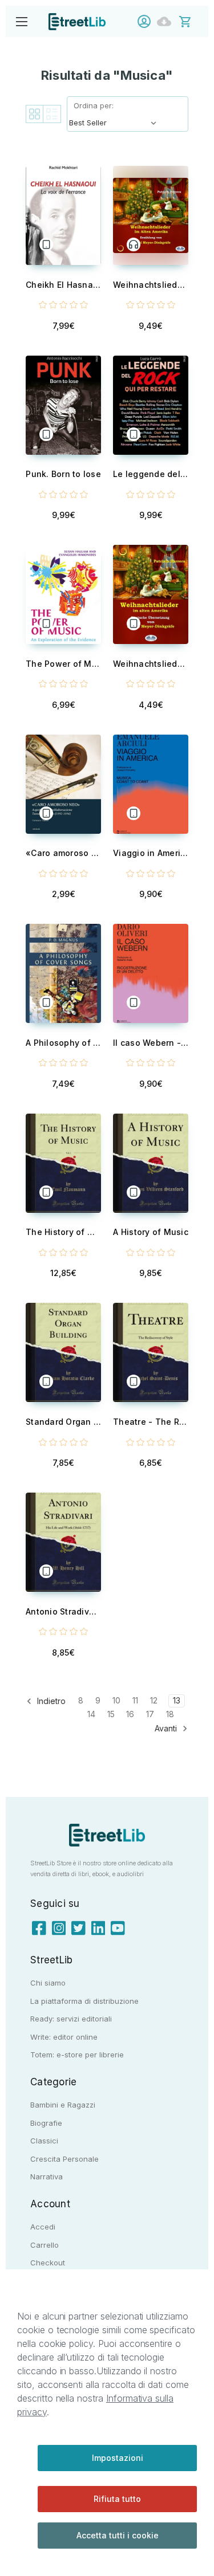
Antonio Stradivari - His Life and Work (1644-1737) (63, 1611)
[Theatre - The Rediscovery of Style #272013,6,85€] (151, 1352)
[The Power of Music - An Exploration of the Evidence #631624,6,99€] (63, 594)
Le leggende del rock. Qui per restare (151, 474)
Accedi (147, 21)
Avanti (167, 1728)
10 (116, 1700)
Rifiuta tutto (117, 2499)
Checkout (48, 2263)
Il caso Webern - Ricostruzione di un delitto (151, 1043)
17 (150, 1714)
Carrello (45, 2245)
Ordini (167, 21)
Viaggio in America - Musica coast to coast (151, 853)
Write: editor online (64, 2037)
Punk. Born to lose (63, 474)
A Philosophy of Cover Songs (63, 1043)
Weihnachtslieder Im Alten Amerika (151, 285)
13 (177, 1700)
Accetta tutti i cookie (118, 2535)
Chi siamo (48, 1983)
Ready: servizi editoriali (71, 2019)
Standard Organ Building (63, 1422)
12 (154, 1700)
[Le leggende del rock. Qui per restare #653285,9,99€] (151, 405)
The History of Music (63, 1232)
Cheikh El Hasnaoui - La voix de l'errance (63, 285)
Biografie (46, 2123)
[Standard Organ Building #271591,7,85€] (63, 1352)
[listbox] (115, 123)
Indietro (50, 1701)
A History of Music (151, 1232)
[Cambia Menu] (21, 21)
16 (130, 1714)
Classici (44, 2141)
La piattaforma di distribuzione (84, 2001)
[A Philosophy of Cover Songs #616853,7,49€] (63, 973)
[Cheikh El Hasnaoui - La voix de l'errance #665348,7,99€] (63, 215)
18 (170, 1714)
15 (111, 1714)
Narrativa (47, 2176)
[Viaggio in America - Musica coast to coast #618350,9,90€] (151, 784)
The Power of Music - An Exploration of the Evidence (63, 664)
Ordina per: (94, 105)
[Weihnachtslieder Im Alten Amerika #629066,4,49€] (151, 594)
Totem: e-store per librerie (77, 2055)
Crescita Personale (64, 2159)
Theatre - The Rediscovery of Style (151, 1422)
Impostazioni (118, 2458)
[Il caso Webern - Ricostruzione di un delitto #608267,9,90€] (151, 973)
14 (91, 1714)
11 (135, 1700)
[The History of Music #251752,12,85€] (63, 1163)
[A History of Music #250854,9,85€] (151, 1163)
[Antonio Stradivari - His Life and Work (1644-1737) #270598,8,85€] (63, 1542)
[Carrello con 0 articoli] (193, 21)
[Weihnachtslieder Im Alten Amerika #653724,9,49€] (151, 215)
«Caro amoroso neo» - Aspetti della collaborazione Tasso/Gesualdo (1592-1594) (63, 853)
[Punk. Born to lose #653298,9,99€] (63, 405)
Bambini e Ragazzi (63, 2105)
